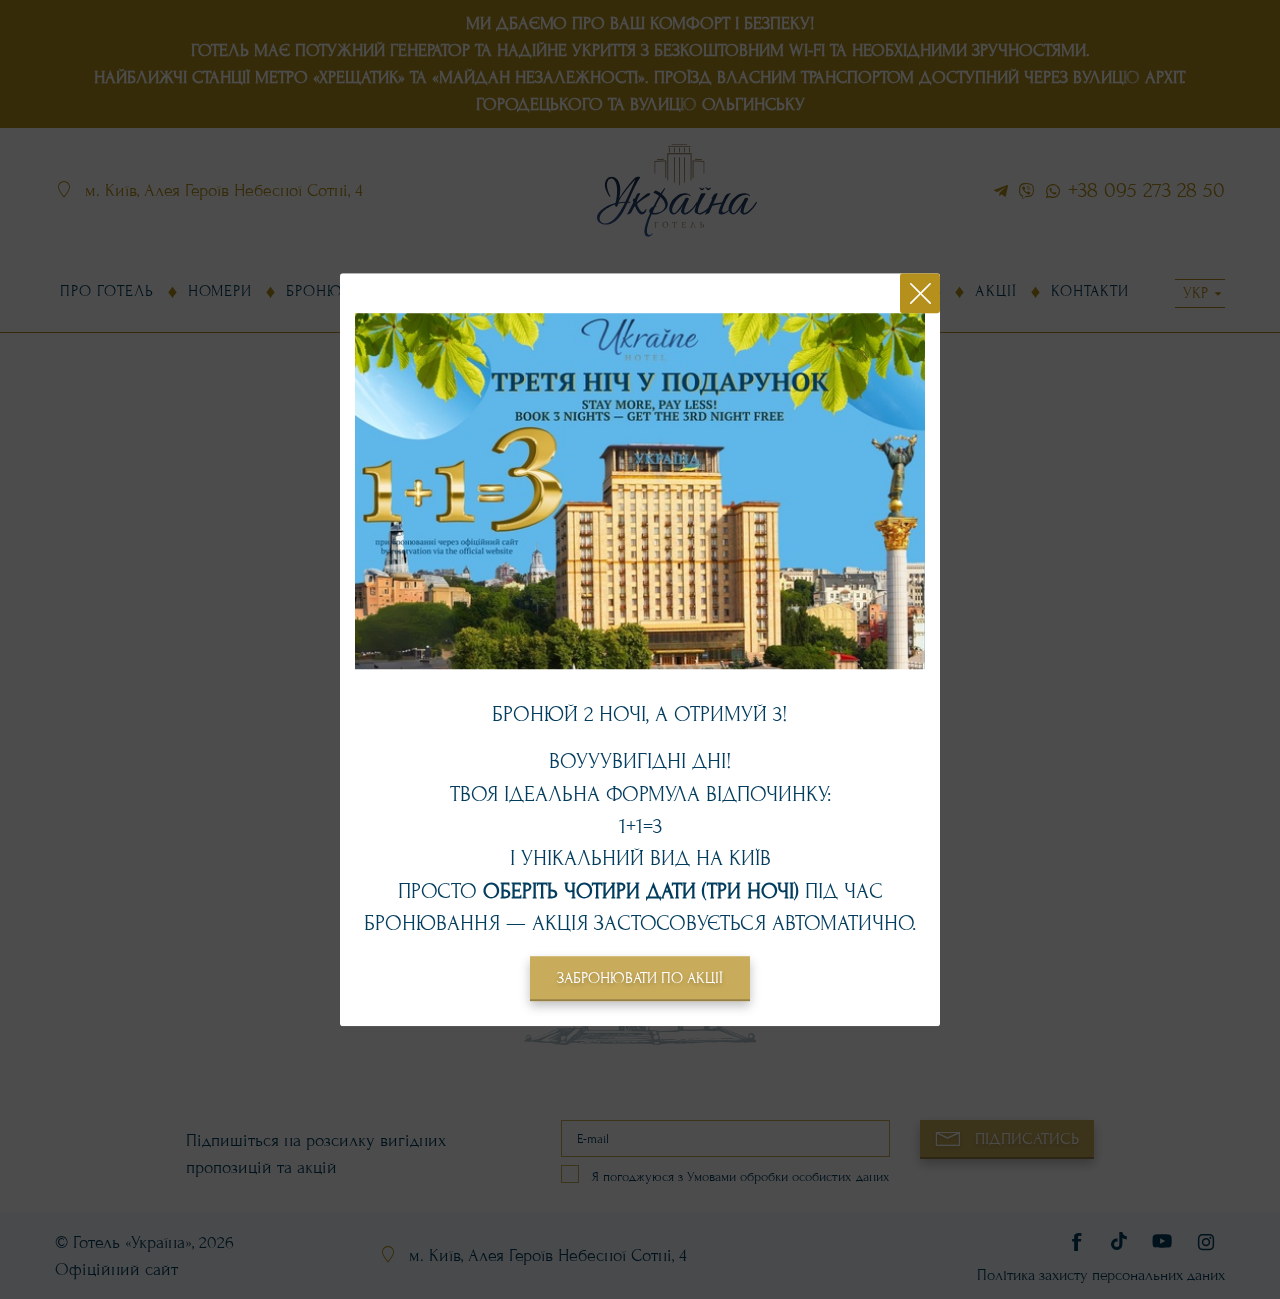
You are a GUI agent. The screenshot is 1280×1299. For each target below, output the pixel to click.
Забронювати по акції (640, 978)
